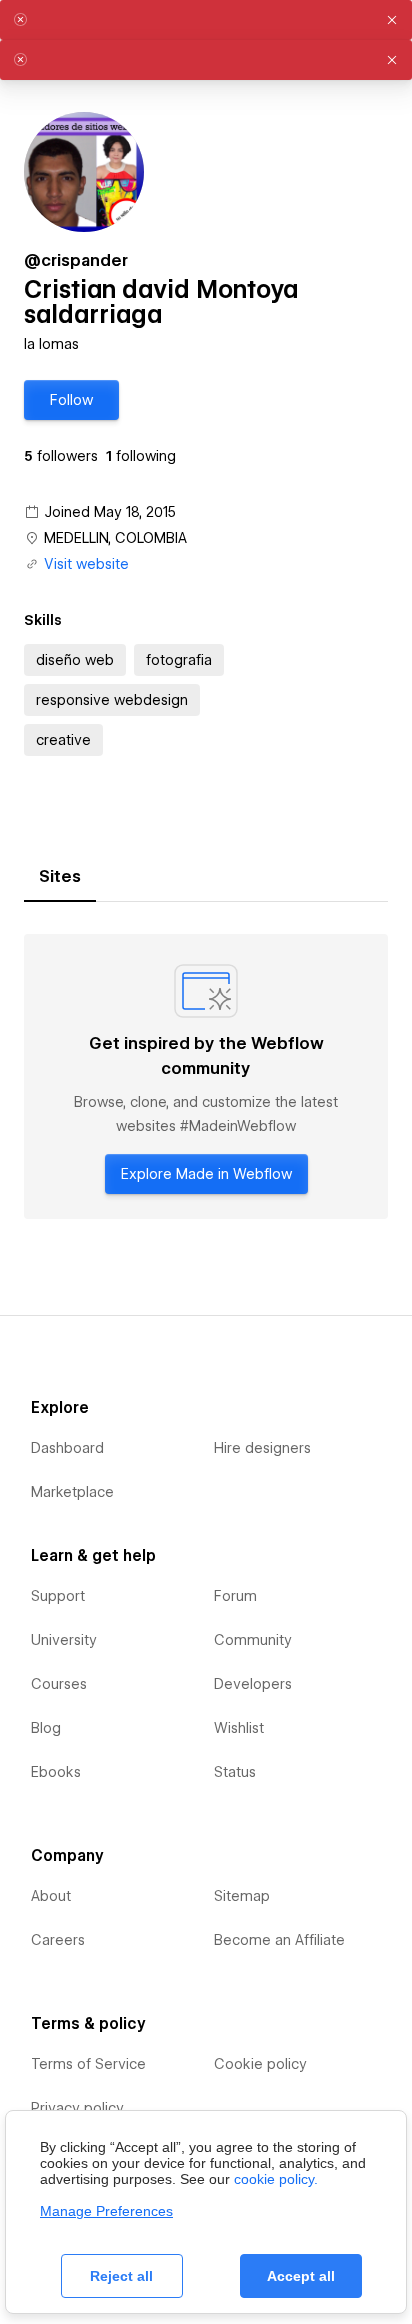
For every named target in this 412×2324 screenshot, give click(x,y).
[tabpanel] (206, 1076)
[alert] (206, 20)
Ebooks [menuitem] (56, 1772)
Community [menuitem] (253, 1640)
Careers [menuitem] (58, 1940)
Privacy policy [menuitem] (77, 2108)
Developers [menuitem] (253, 1684)
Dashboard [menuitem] (67, 1448)
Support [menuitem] (58, 1596)
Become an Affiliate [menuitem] (279, 1940)
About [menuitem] (51, 1896)
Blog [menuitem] (46, 1728)
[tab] (60, 877)
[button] (71, 400)
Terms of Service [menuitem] (88, 2064)
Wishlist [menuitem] (239, 1728)
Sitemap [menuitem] (242, 1896)
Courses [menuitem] (59, 1684)
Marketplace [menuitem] (72, 1492)
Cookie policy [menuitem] (260, 2064)
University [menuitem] (64, 1640)
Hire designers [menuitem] (262, 1448)
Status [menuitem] (235, 1772)
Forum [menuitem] (235, 1596)
